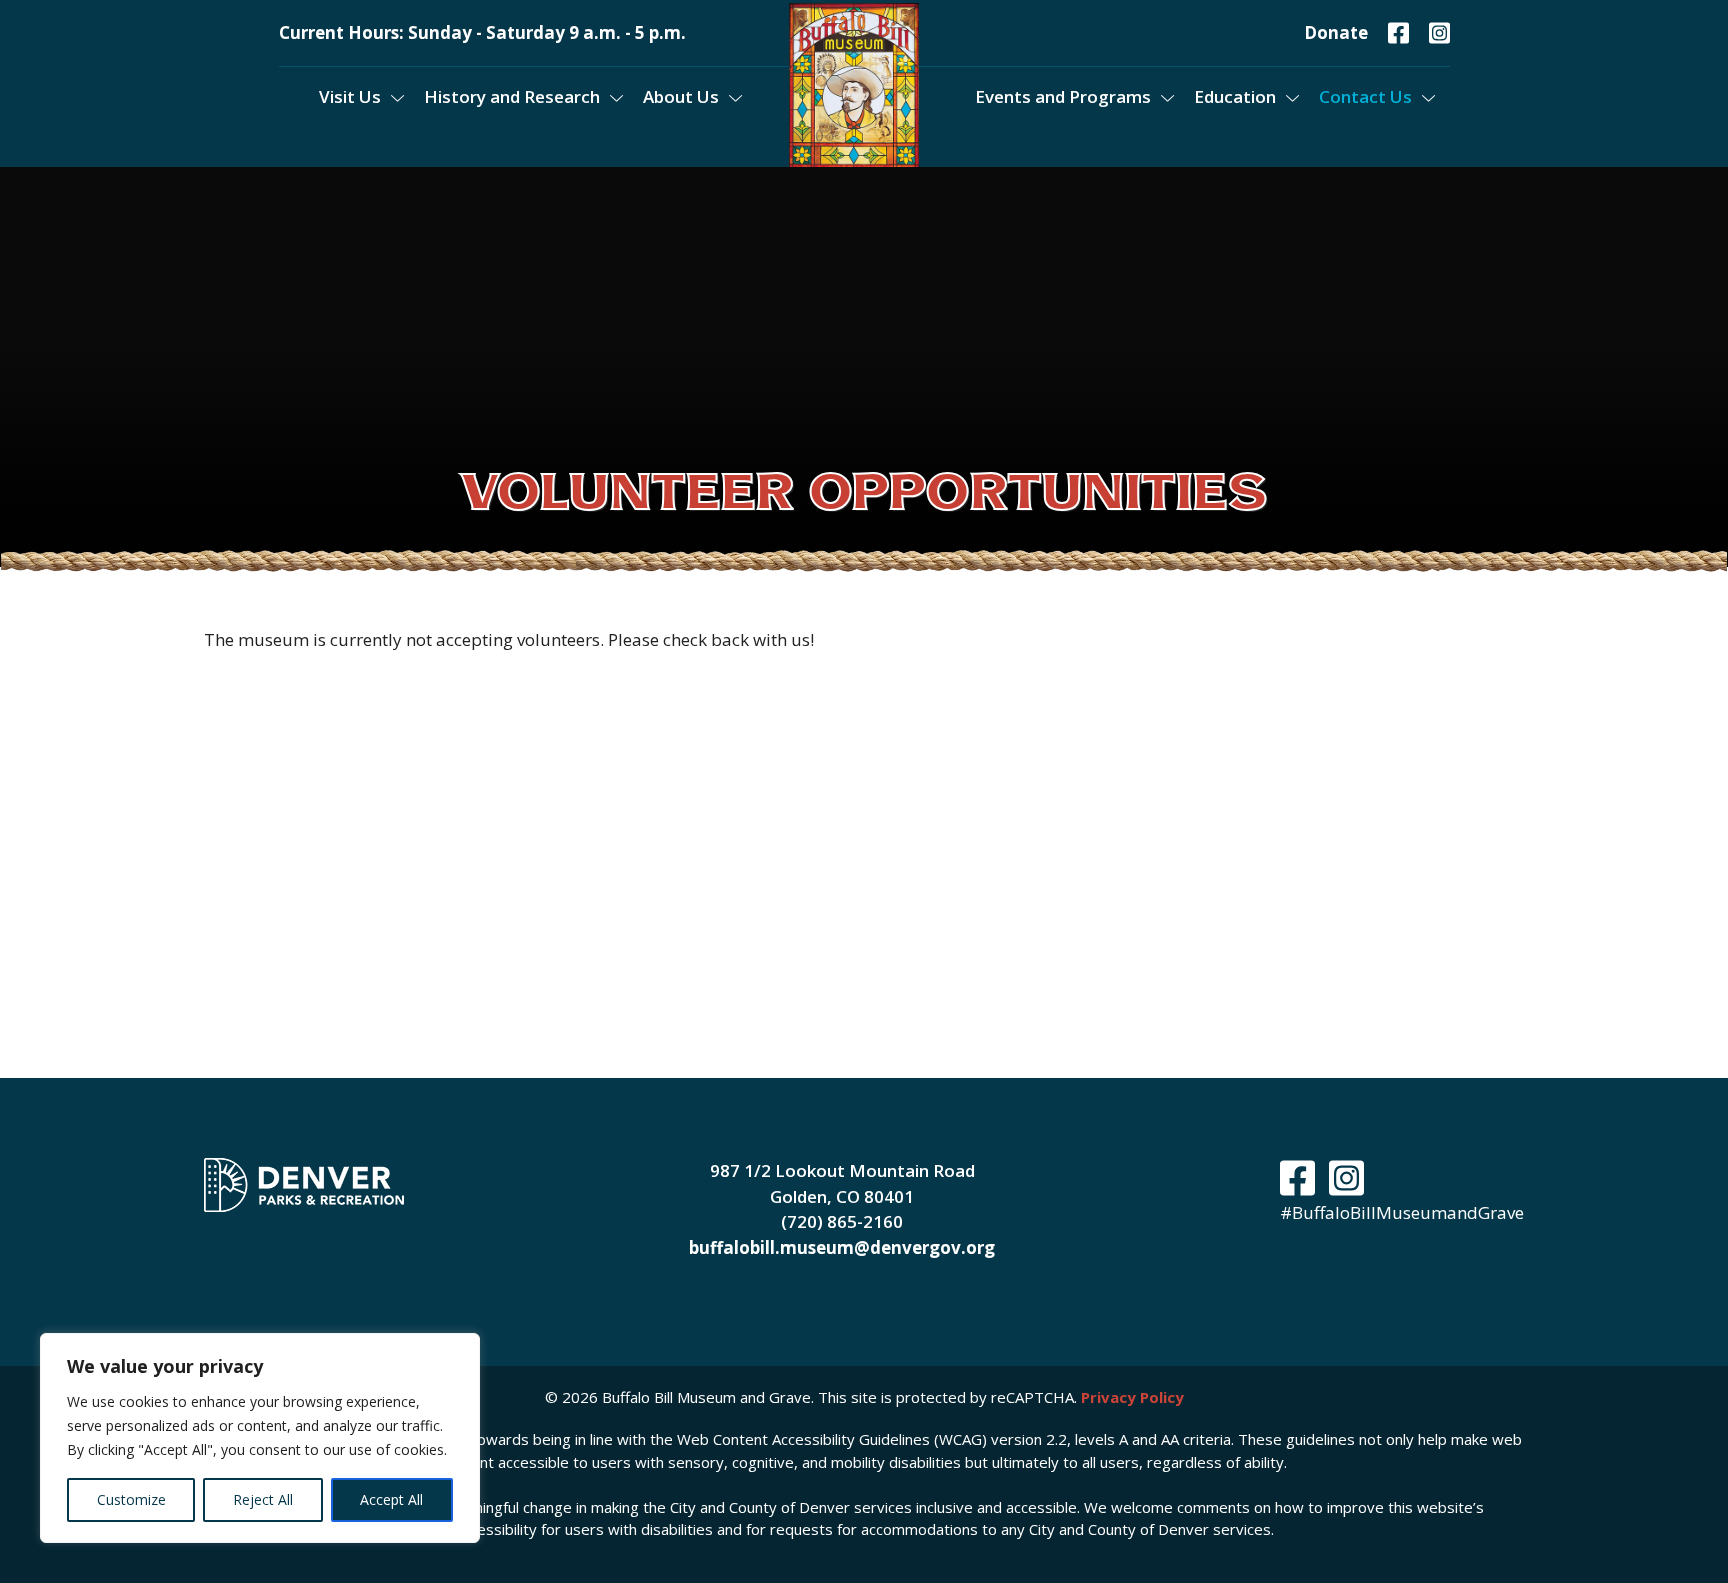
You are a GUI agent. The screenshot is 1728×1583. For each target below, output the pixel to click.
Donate (1336, 32)
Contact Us (1365, 96)
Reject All (263, 1499)
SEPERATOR (762, 97)
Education (1235, 96)
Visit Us (350, 96)
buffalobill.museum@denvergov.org (842, 1247)
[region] (260, 1438)
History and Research (512, 96)
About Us (681, 96)
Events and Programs (1063, 96)
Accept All (391, 1499)
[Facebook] (1398, 32)
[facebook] (1302, 1186)
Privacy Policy (1132, 1397)
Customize (131, 1499)
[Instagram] (1439, 32)
